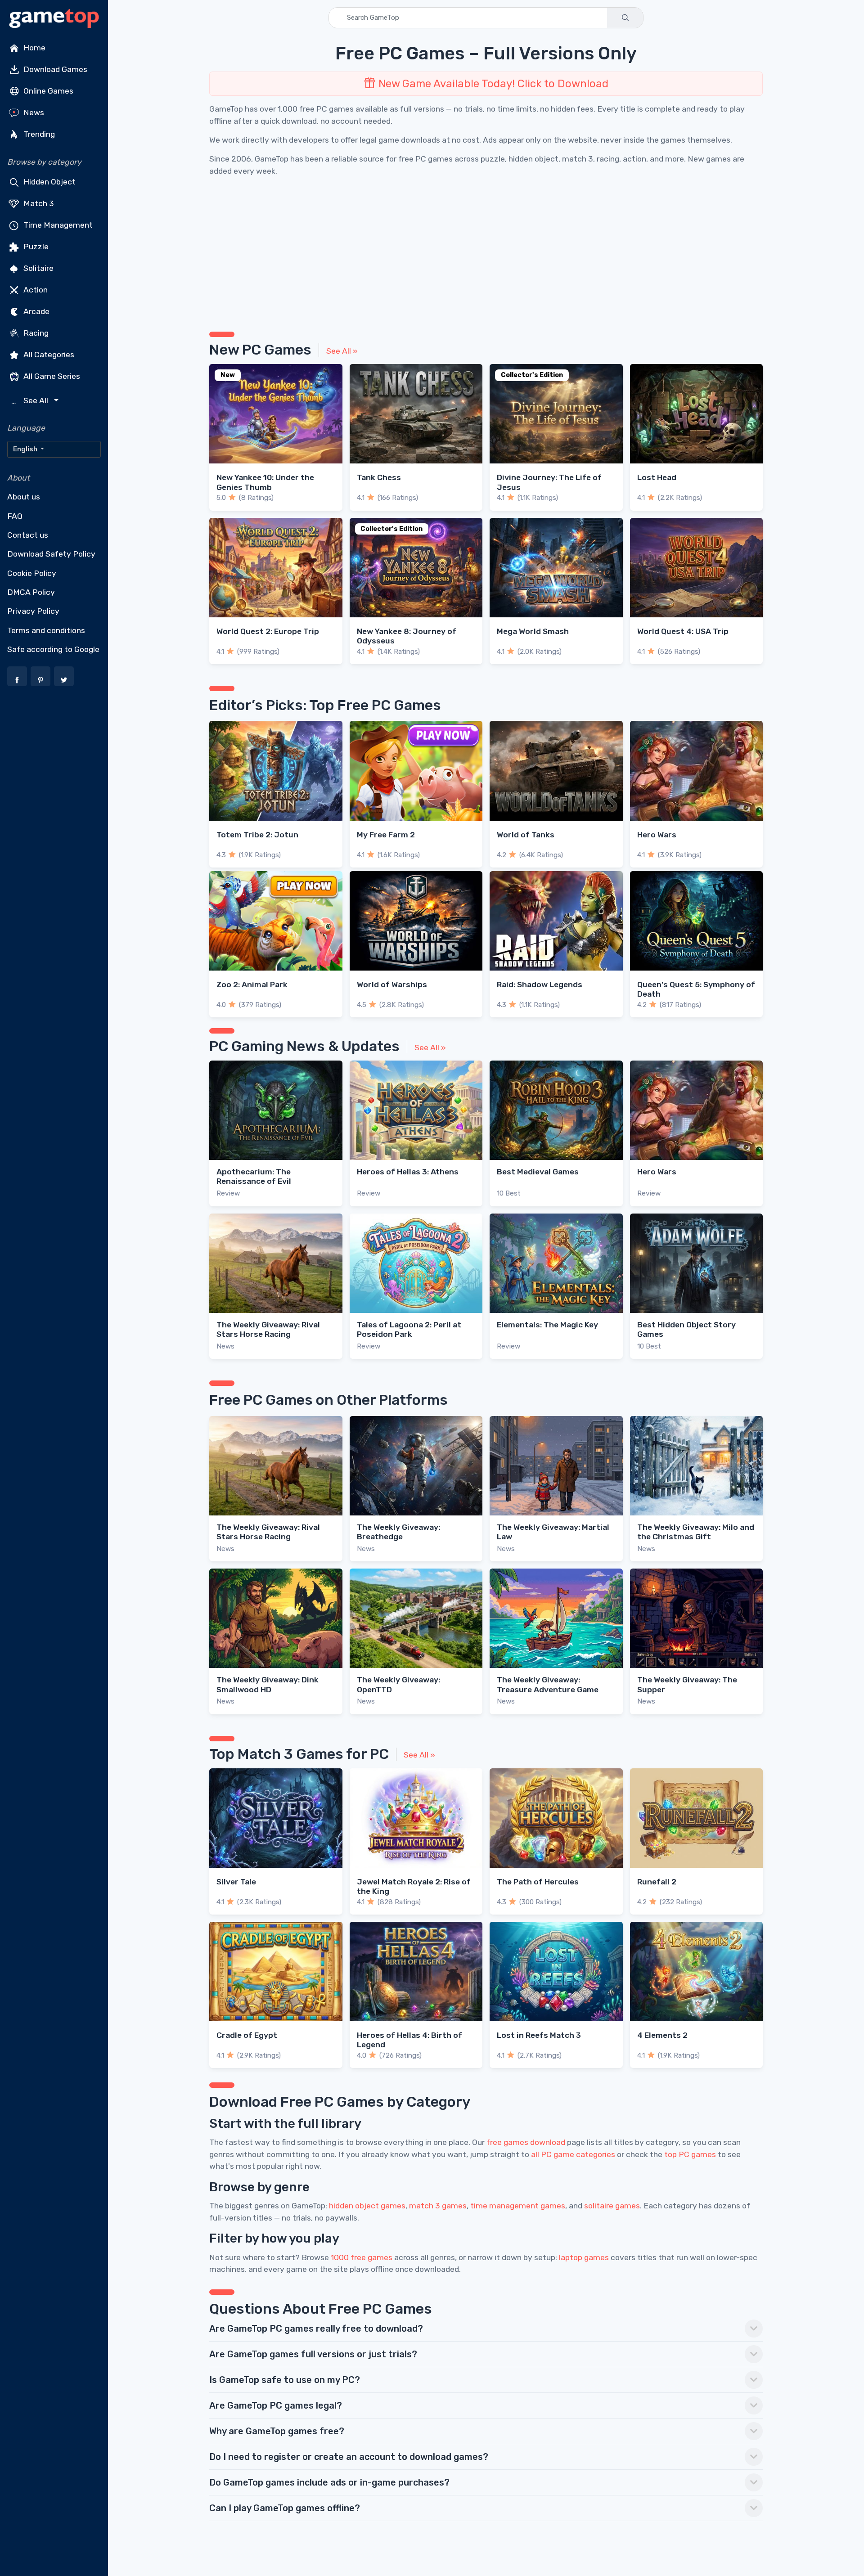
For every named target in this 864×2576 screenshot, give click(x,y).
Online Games (47, 91)
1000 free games (362, 2257)
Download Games (54, 69)
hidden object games (367, 2206)
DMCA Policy (31, 592)
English (26, 449)
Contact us (28, 535)
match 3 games (438, 2206)
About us (24, 497)
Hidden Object (49, 182)
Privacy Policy (33, 611)
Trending (38, 134)
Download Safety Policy (51, 554)
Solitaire (38, 268)
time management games (518, 2206)
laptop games (584, 2257)
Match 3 (38, 203)
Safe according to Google (53, 649)
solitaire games (612, 2206)
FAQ (15, 516)
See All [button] (31, 401)
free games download (526, 2142)
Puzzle (35, 247)
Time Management (57, 225)
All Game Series (51, 376)
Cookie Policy (32, 573)
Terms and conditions (46, 630)
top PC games (690, 2154)
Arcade (36, 311)
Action (35, 290)
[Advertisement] (479, 251)
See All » (342, 351)
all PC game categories (573, 2154)
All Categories (48, 355)
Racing (35, 333)
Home (34, 48)
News (33, 112)
